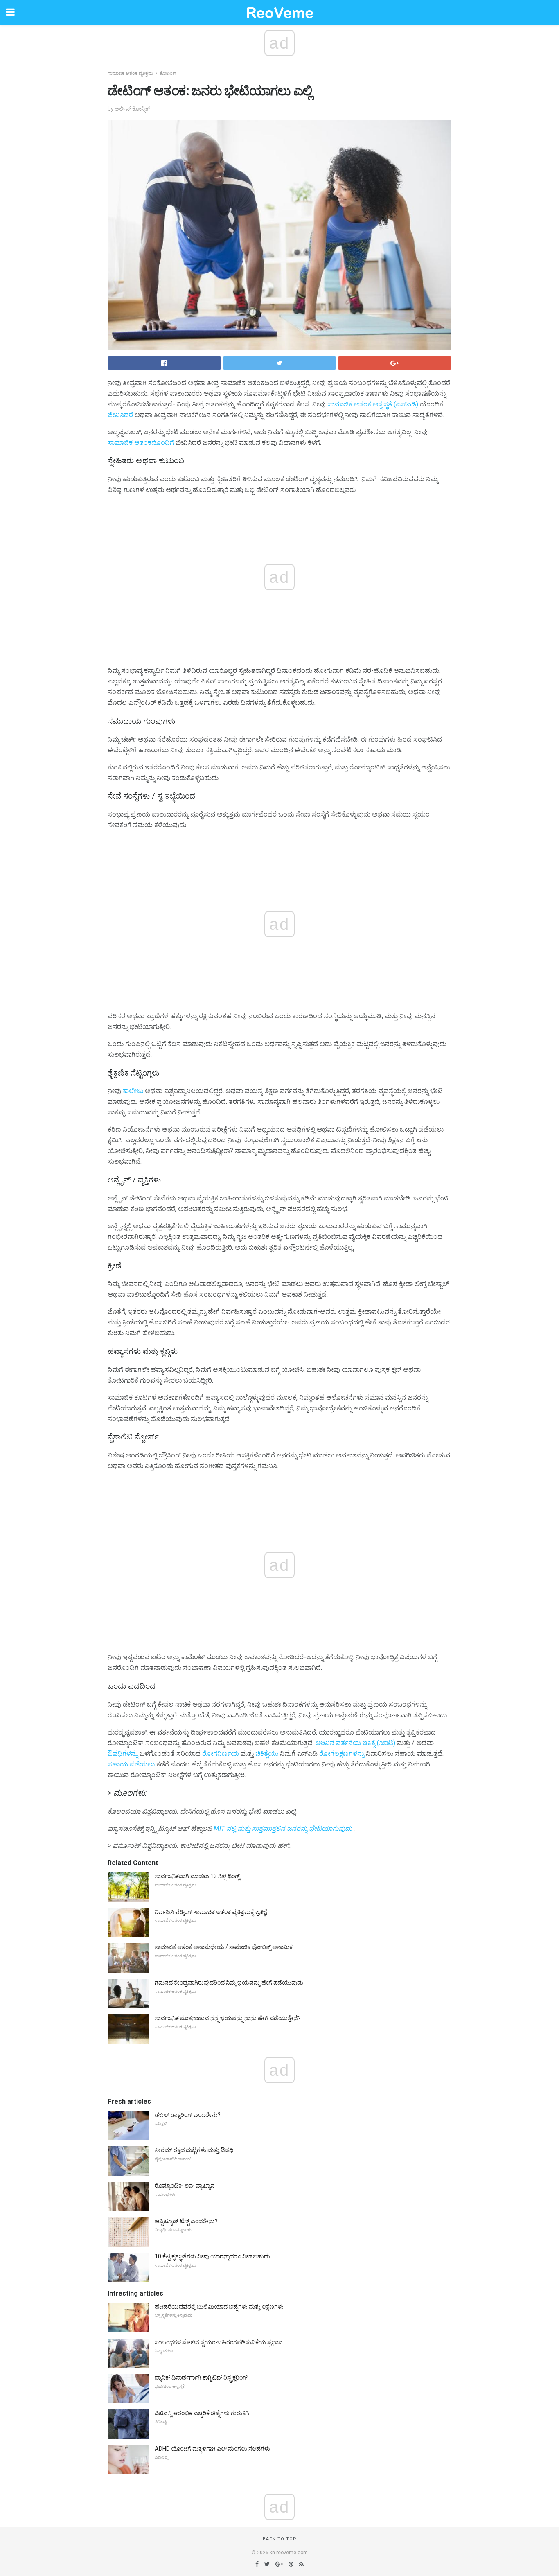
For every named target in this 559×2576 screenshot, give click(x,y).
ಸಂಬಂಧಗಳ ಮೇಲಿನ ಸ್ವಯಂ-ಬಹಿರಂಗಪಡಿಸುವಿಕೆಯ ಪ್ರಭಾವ (219, 2342)
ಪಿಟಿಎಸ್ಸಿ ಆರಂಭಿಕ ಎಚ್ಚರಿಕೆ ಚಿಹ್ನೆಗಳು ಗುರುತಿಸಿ (202, 2413)
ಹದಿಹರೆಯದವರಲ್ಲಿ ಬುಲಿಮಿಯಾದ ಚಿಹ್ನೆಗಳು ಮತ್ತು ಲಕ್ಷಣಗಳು (219, 2307)
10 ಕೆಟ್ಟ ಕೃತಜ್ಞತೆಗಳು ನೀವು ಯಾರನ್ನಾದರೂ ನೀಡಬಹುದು (212, 2256)
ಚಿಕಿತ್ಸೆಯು (267, 1754)
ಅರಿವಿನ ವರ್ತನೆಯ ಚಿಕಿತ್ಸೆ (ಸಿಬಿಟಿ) (355, 1743)
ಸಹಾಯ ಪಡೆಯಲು (131, 1764)
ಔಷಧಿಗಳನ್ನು (123, 1754)
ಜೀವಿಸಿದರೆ (120, 415)
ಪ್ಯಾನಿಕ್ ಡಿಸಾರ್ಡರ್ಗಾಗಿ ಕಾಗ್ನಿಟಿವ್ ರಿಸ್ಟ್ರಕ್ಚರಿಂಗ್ (201, 2377)
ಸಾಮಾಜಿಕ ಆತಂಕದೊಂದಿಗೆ (141, 443)
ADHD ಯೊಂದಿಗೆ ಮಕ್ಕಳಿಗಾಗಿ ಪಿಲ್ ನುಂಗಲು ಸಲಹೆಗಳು (212, 2449)
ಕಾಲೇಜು (133, 1091)
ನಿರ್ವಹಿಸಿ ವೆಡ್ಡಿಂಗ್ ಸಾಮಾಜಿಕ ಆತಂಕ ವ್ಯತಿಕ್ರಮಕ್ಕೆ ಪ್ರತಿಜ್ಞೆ (211, 1912)
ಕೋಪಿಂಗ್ (168, 73)
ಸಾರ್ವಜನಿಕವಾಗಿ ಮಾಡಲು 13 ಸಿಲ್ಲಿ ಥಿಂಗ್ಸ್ (197, 1876)
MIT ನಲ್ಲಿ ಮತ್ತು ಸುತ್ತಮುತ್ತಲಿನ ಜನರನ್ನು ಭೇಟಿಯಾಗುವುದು (283, 1828)
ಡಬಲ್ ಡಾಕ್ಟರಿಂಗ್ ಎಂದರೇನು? (188, 2115)
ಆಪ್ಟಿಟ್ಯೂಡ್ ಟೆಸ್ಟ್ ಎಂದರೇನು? (186, 2221)
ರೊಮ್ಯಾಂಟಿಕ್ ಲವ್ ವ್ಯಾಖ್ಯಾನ (185, 2186)
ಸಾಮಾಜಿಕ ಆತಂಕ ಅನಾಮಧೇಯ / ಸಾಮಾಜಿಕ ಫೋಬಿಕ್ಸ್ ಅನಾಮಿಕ (224, 1947)
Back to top (280, 2539)
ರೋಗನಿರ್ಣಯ (221, 1754)
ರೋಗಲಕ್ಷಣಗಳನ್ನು (342, 1754)
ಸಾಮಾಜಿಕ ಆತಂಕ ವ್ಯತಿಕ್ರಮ (130, 73)
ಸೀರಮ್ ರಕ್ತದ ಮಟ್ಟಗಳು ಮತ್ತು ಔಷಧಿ (194, 2150)
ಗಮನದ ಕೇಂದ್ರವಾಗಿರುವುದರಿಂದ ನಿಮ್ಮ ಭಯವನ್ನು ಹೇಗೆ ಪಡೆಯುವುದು (229, 1983)
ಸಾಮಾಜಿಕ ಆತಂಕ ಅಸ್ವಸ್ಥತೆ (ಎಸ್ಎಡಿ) (373, 404)
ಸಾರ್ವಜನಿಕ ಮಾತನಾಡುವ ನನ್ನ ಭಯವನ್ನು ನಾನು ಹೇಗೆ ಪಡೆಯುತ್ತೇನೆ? (228, 2018)
